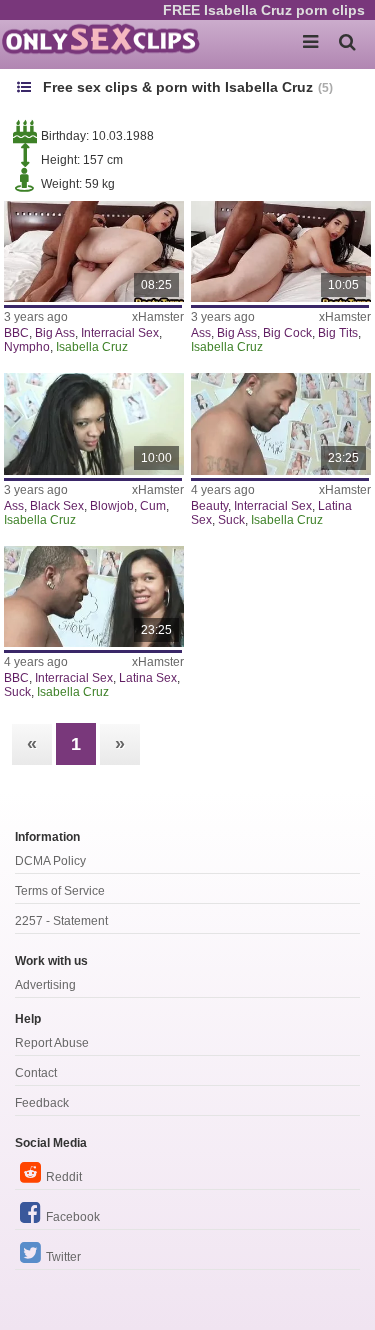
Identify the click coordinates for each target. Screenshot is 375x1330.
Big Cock (287, 333)
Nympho (27, 347)
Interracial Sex (120, 333)
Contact (36, 1073)
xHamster (158, 317)
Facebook (73, 1217)
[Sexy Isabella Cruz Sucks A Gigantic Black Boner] (94, 423)
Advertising (45, 985)
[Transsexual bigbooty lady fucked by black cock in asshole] (281, 251)
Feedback (42, 1103)
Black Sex (57, 506)
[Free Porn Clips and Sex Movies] (100, 40)
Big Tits (338, 333)
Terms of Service (60, 891)
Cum (153, 506)
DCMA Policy (50, 861)
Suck (231, 520)
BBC (16, 333)
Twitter (63, 1257)
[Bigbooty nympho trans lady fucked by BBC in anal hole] (94, 251)
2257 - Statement (61, 921)
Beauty (209, 506)
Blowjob (112, 506)
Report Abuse (52, 1043)
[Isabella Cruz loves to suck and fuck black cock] (281, 423)
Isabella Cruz (92, 347)
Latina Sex (148, 678)
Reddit (64, 1177)
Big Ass (55, 333)
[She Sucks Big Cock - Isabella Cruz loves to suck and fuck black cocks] (94, 596)
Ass (201, 333)
